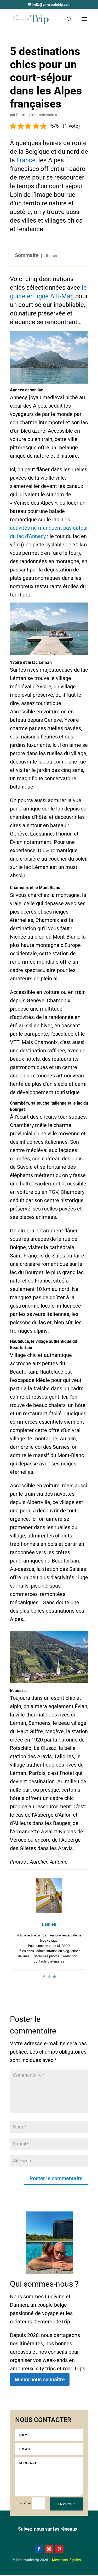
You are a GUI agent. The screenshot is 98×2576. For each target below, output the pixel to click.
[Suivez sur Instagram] (49, 2549)
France (26, 160)
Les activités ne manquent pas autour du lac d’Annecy (49, 528)
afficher (50, 256)
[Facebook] (44, 1976)
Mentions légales (66, 2560)
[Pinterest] (54, 1976)
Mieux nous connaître (40, 2380)
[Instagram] (49, 1976)
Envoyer (67, 2504)
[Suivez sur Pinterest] (59, 2549)
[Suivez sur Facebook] (39, 2549)
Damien (22, 115)
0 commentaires (44, 115)
